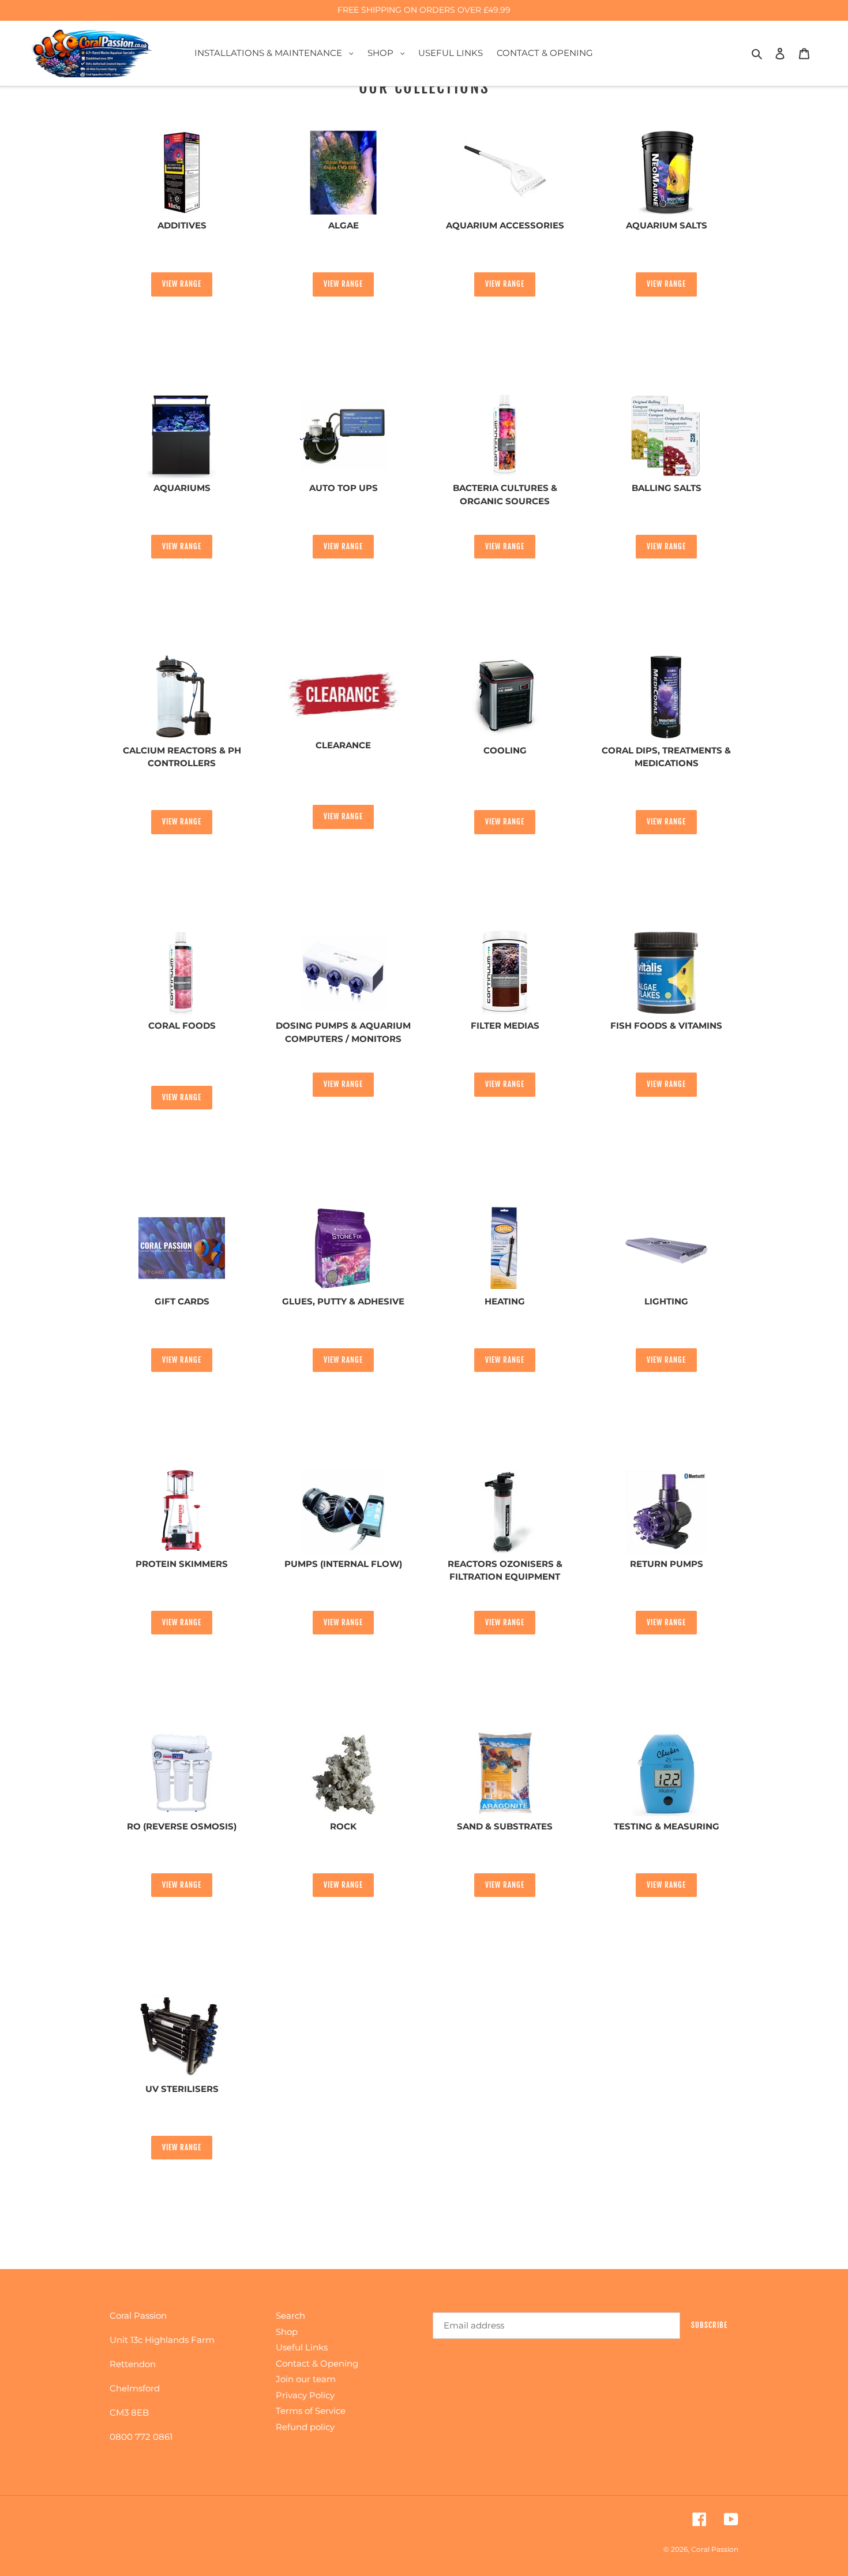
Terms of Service (311, 2411)
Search (290, 2316)
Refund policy (305, 2427)
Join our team (306, 2379)
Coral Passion (715, 2549)
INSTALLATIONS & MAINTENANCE (277, 53)
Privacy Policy (305, 2395)
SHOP (389, 53)
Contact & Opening (317, 2363)
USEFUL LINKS (451, 53)
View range (182, 284)
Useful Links (302, 2347)
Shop (287, 2332)
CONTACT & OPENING (545, 53)
